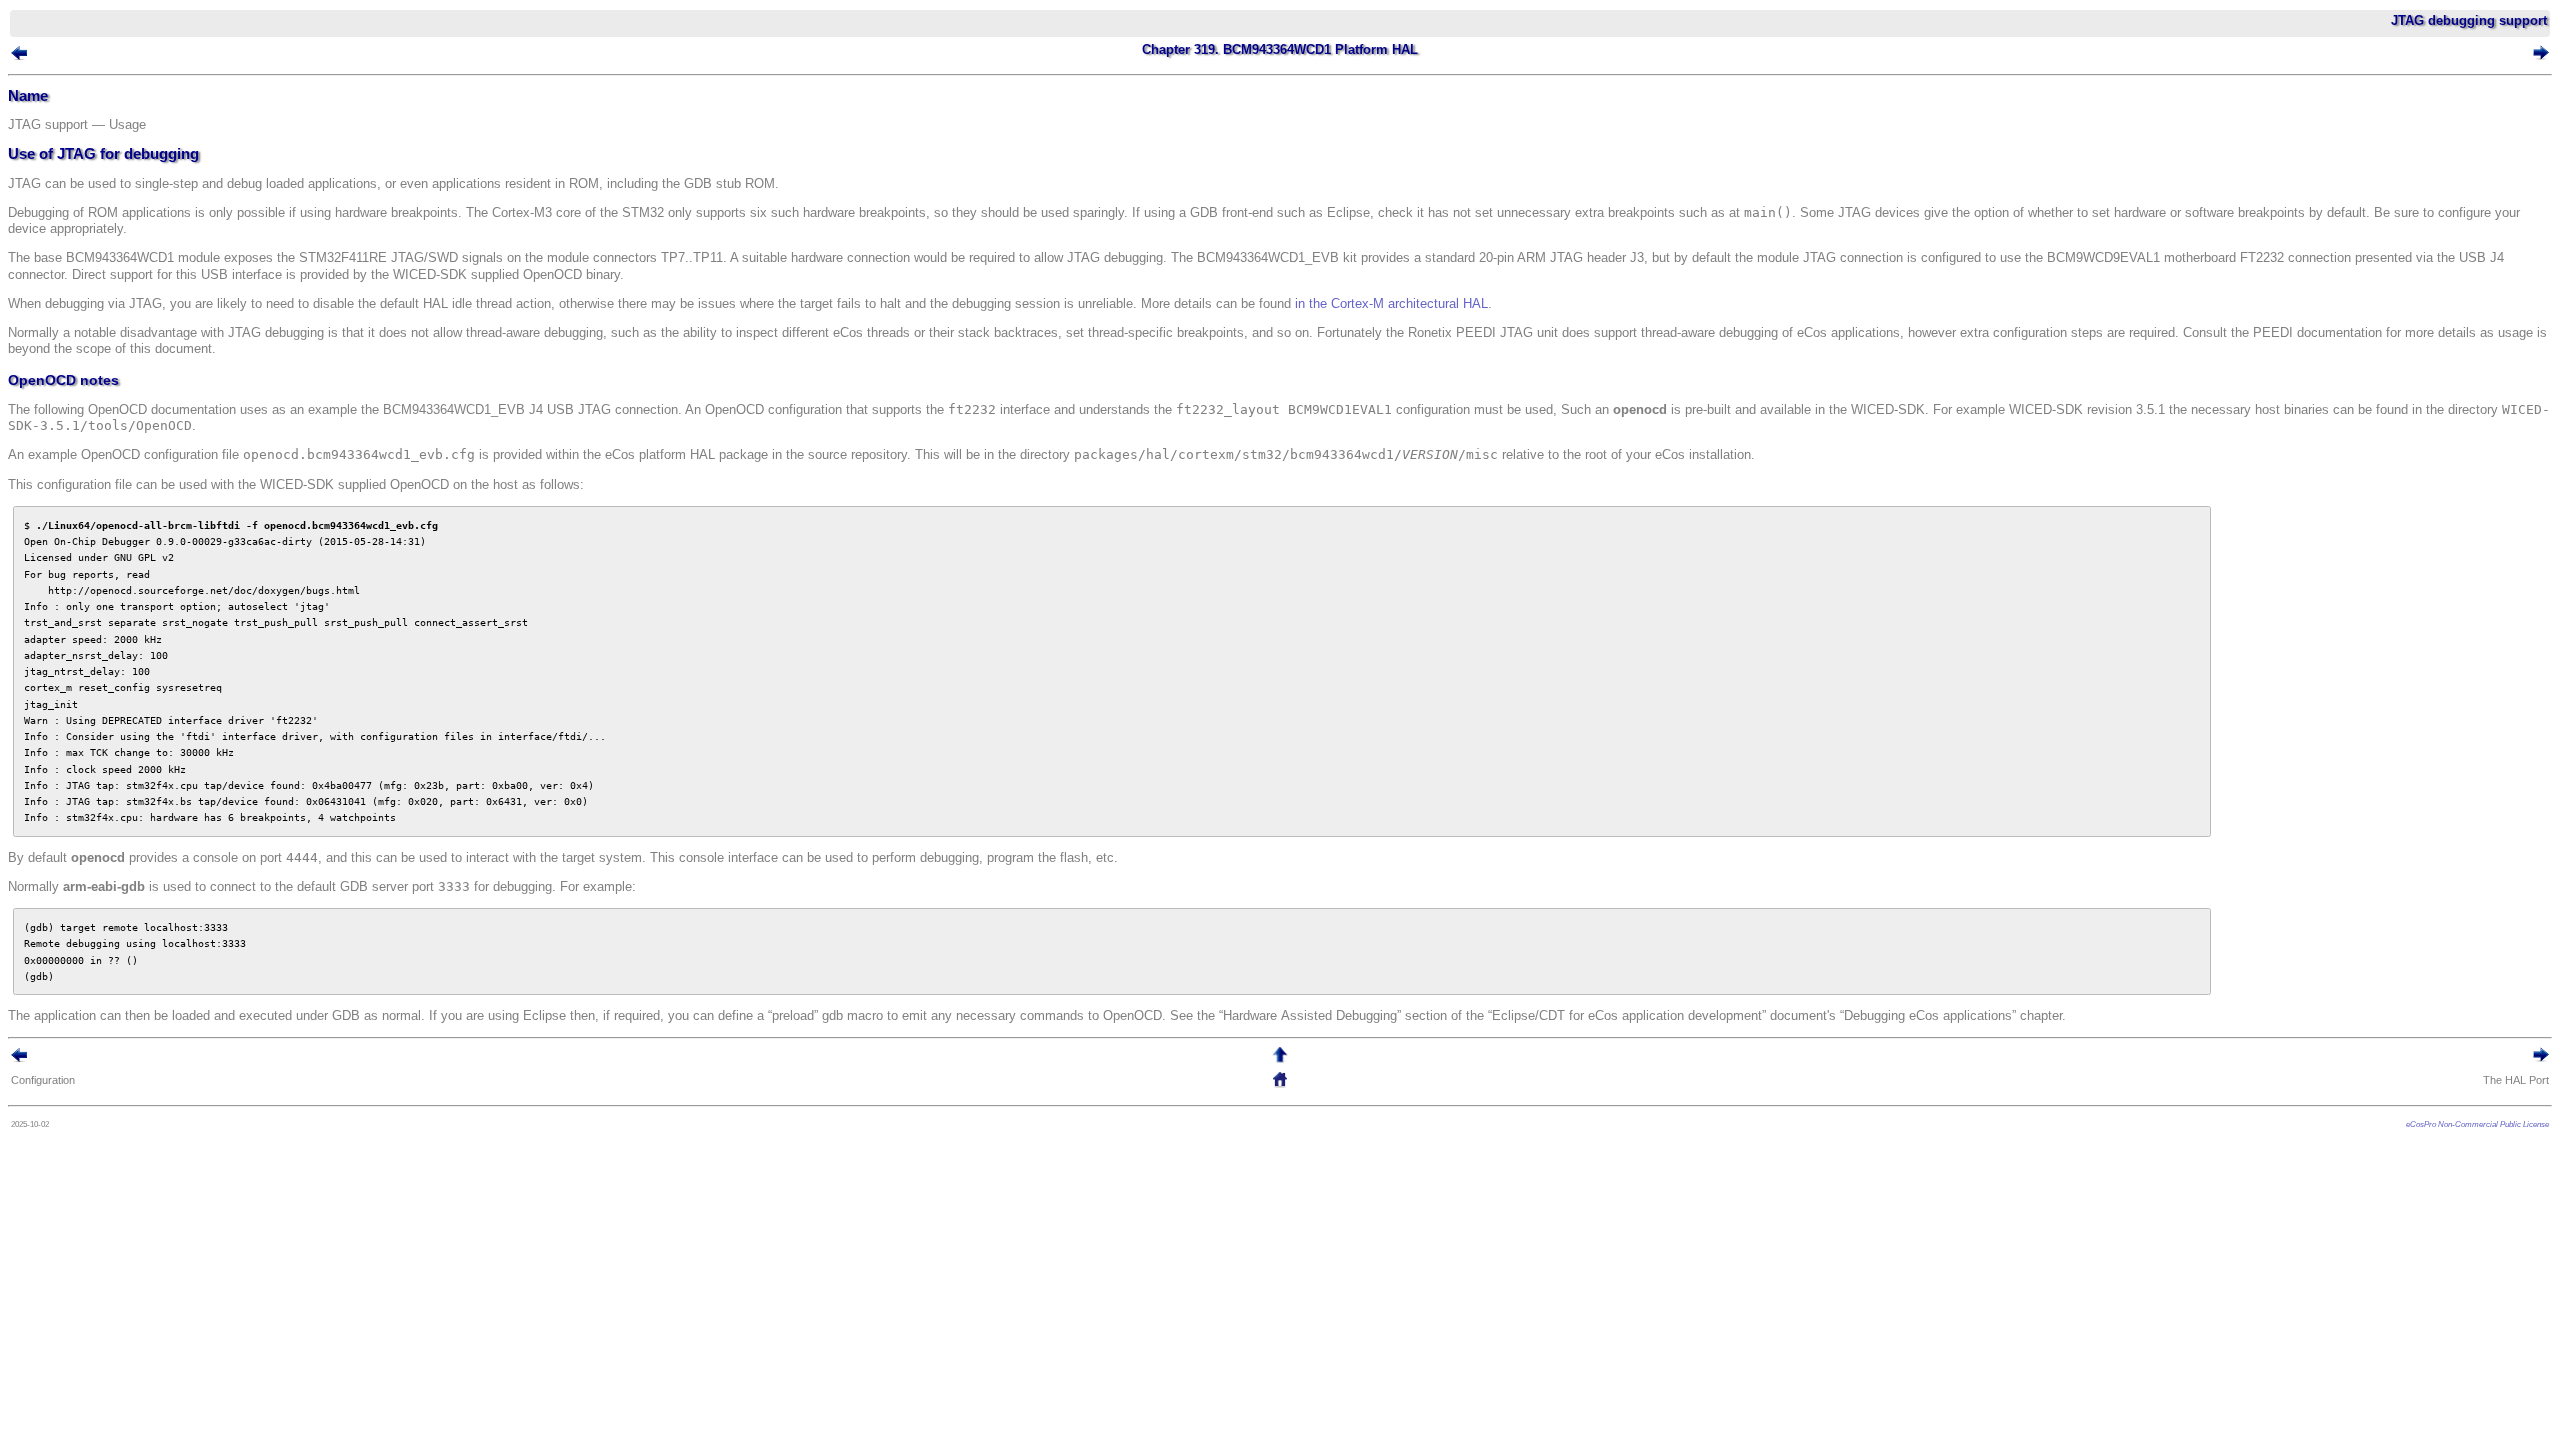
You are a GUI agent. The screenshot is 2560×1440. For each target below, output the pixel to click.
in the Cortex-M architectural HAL (1391, 303)
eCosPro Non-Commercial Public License (2477, 1124)
